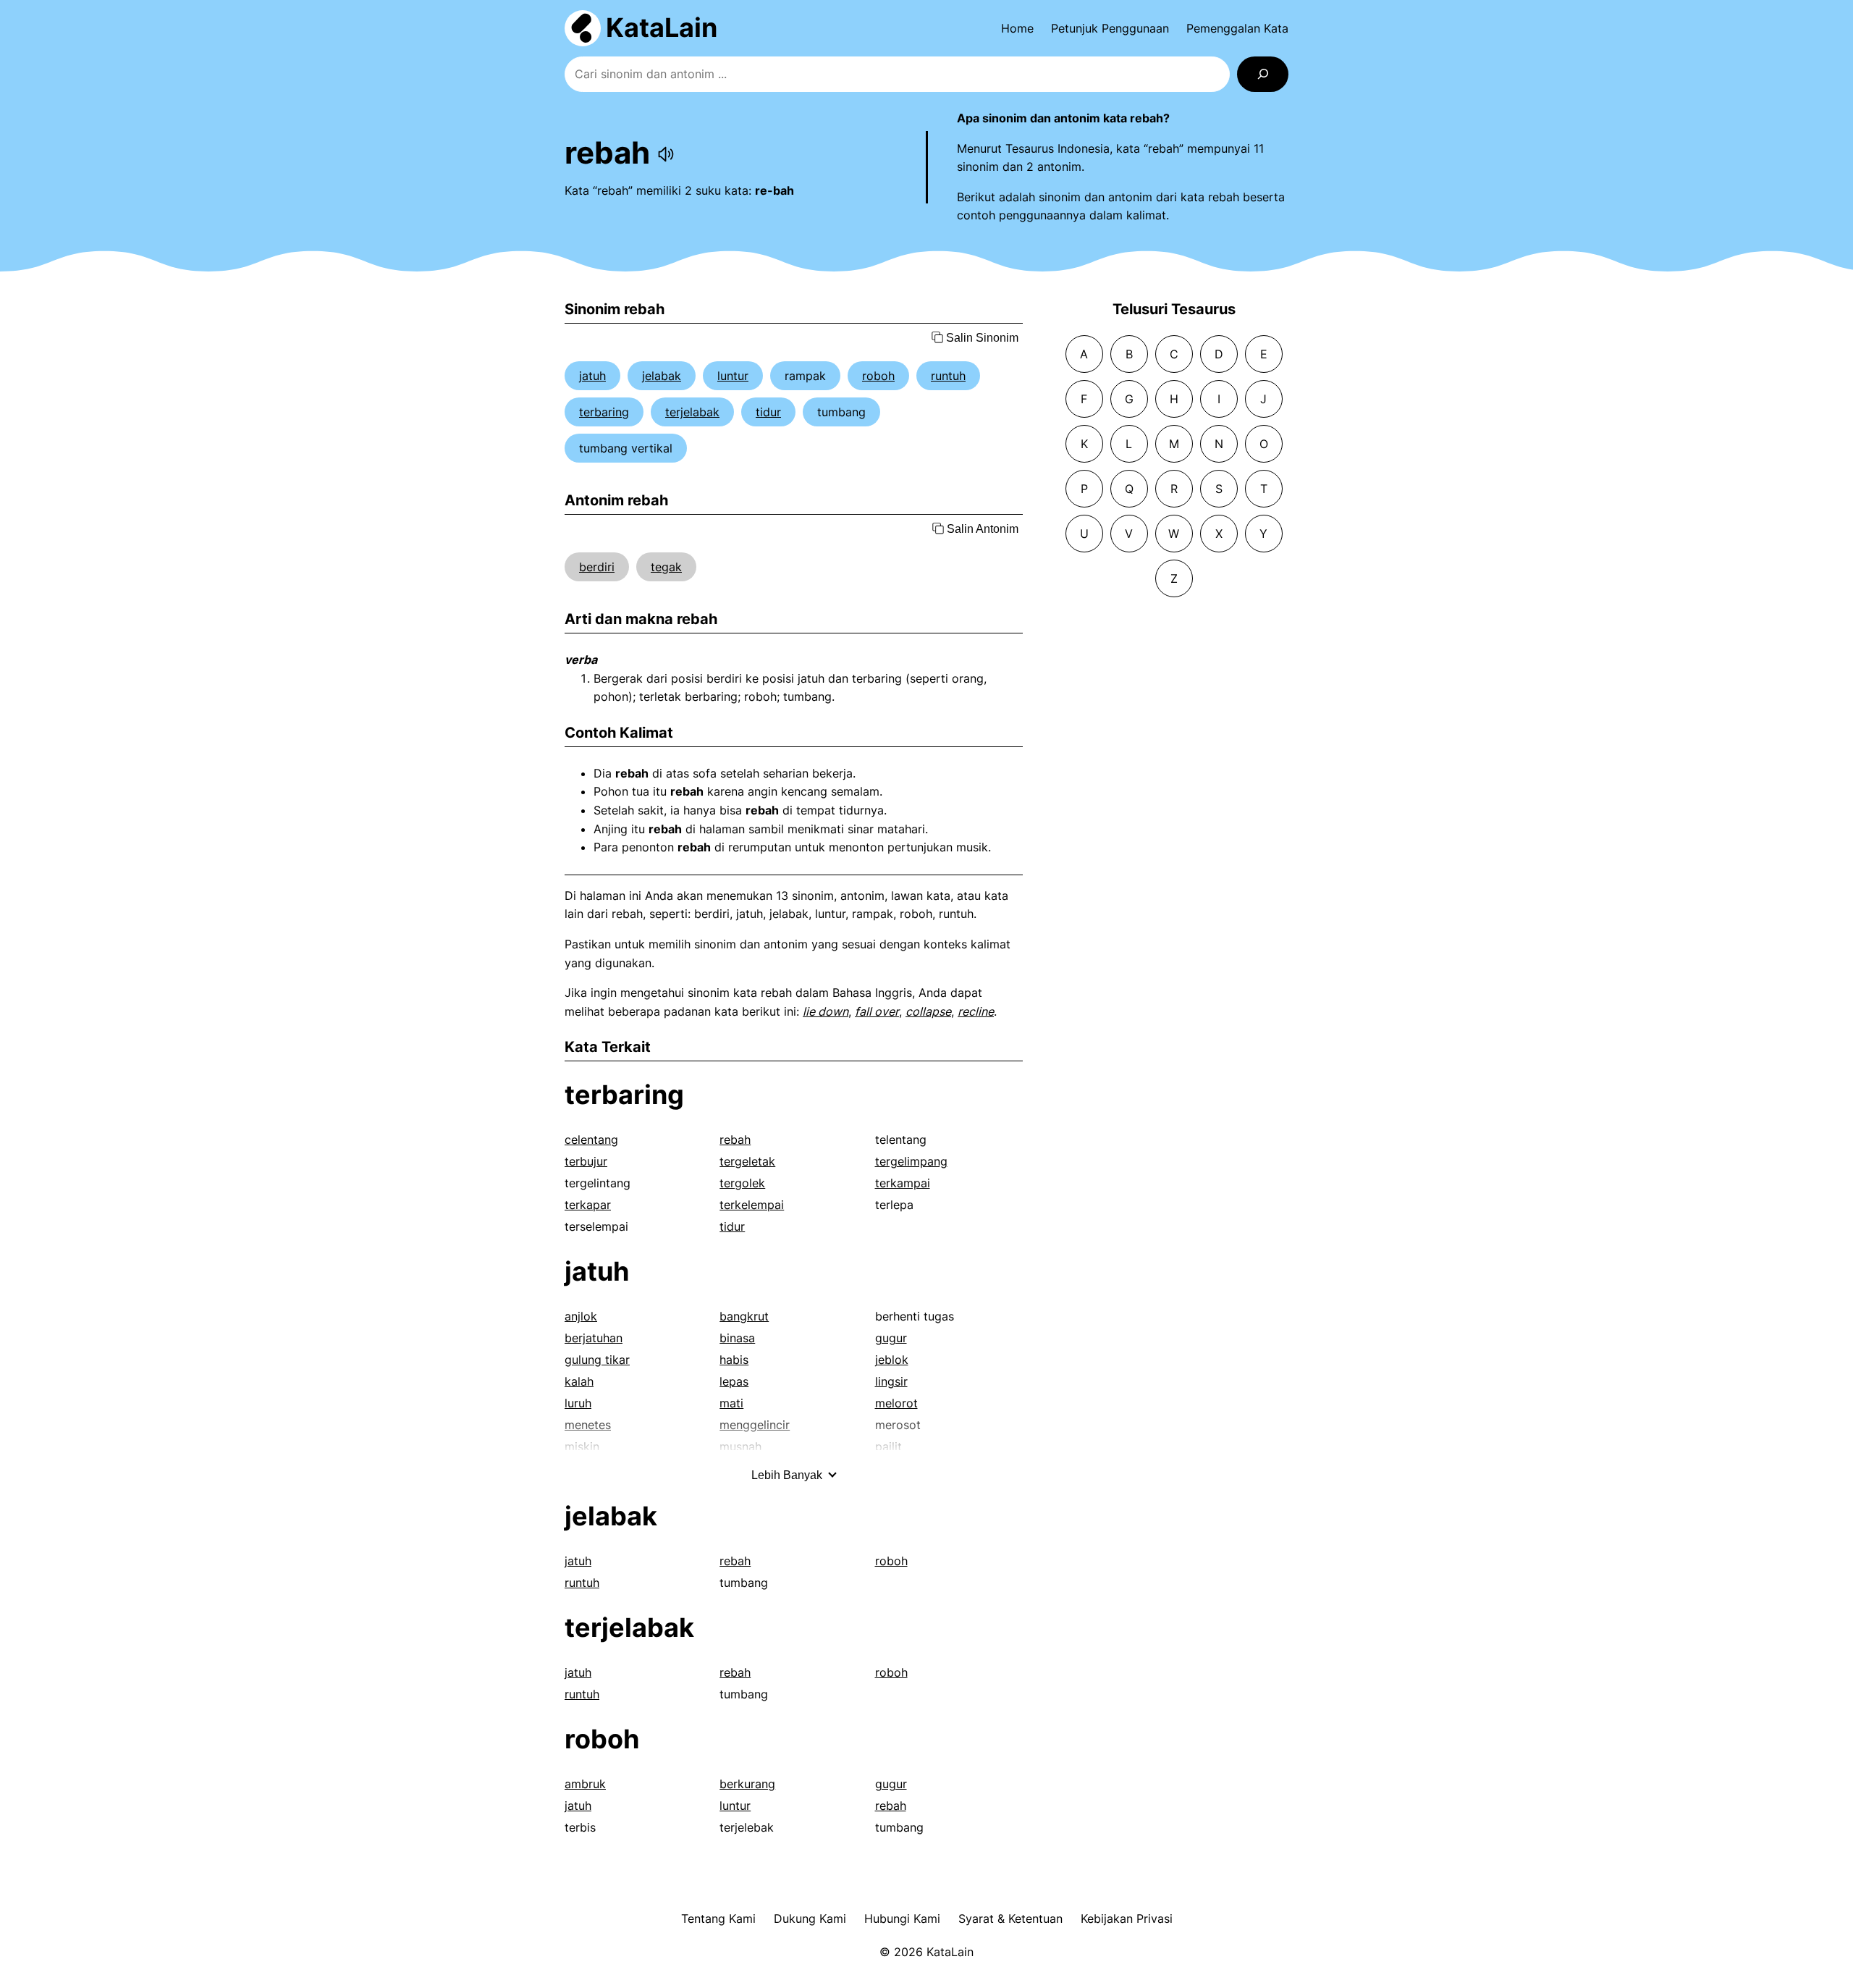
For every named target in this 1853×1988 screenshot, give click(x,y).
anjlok (581, 1316)
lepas (734, 1381)
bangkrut (744, 1316)
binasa (737, 1338)
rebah (735, 1140)
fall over (877, 1011)
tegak (666, 567)
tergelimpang (911, 1161)
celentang (591, 1140)
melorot (896, 1403)
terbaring (604, 412)
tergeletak (747, 1161)
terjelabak (692, 412)
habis (734, 1360)
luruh (578, 1403)
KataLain (662, 28)
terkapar (588, 1205)
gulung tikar (597, 1360)
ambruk (585, 1784)
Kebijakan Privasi (1127, 1918)
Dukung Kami (810, 1918)
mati (731, 1403)
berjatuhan (594, 1338)
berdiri (597, 567)
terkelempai (752, 1205)
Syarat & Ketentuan (1010, 1918)
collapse (928, 1011)
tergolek (742, 1183)
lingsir (891, 1381)
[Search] (1263, 74)
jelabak (662, 376)
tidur (768, 412)
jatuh (592, 376)
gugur (891, 1338)
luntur (733, 376)
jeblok (892, 1360)
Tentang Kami (718, 1918)
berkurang (747, 1784)
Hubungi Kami (902, 1918)
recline (976, 1011)
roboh (878, 376)
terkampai (903, 1183)
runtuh (948, 376)
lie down (826, 1011)
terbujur (586, 1161)
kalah (579, 1381)
